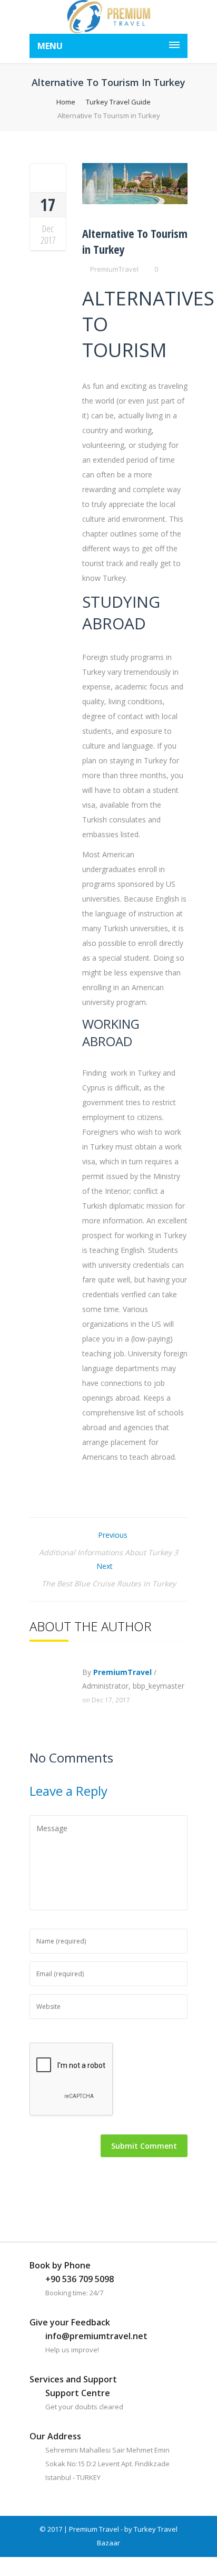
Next (106, 1566)
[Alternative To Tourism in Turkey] (48, 177)
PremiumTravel (114, 269)
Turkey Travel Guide (118, 102)
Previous (112, 1535)
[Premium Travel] (108, 17)
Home (66, 102)
